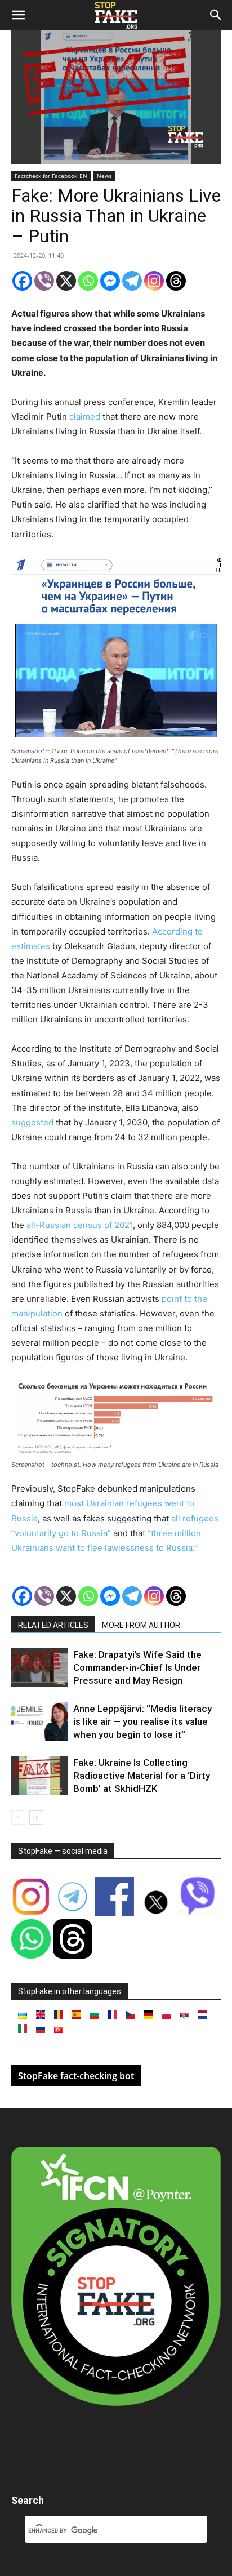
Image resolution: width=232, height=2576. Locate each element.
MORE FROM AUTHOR (141, 1625)
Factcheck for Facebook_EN (51, 176)
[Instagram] (154, 281)
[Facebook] (22, 281)
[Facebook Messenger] (110, 281)
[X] (66, 281)
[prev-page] (18, 1818)
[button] (18, 15)
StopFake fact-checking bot (76, 2076)
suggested (32, 1122)
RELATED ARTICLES (53, 1625)
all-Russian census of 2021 (80, 1225)
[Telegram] (132, 281)
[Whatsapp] (88, 281)
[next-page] (36, 1818)
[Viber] (44, 281)
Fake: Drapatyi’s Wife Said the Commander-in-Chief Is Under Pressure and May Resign (137, 1667)
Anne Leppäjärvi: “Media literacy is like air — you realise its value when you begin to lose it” (142, 1721)
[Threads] (176, 281)
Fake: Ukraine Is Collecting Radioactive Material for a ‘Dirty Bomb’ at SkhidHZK (142, 1776)
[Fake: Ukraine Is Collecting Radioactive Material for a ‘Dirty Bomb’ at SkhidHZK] (39, 1776)
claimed (85, 417)
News (104, 176)
